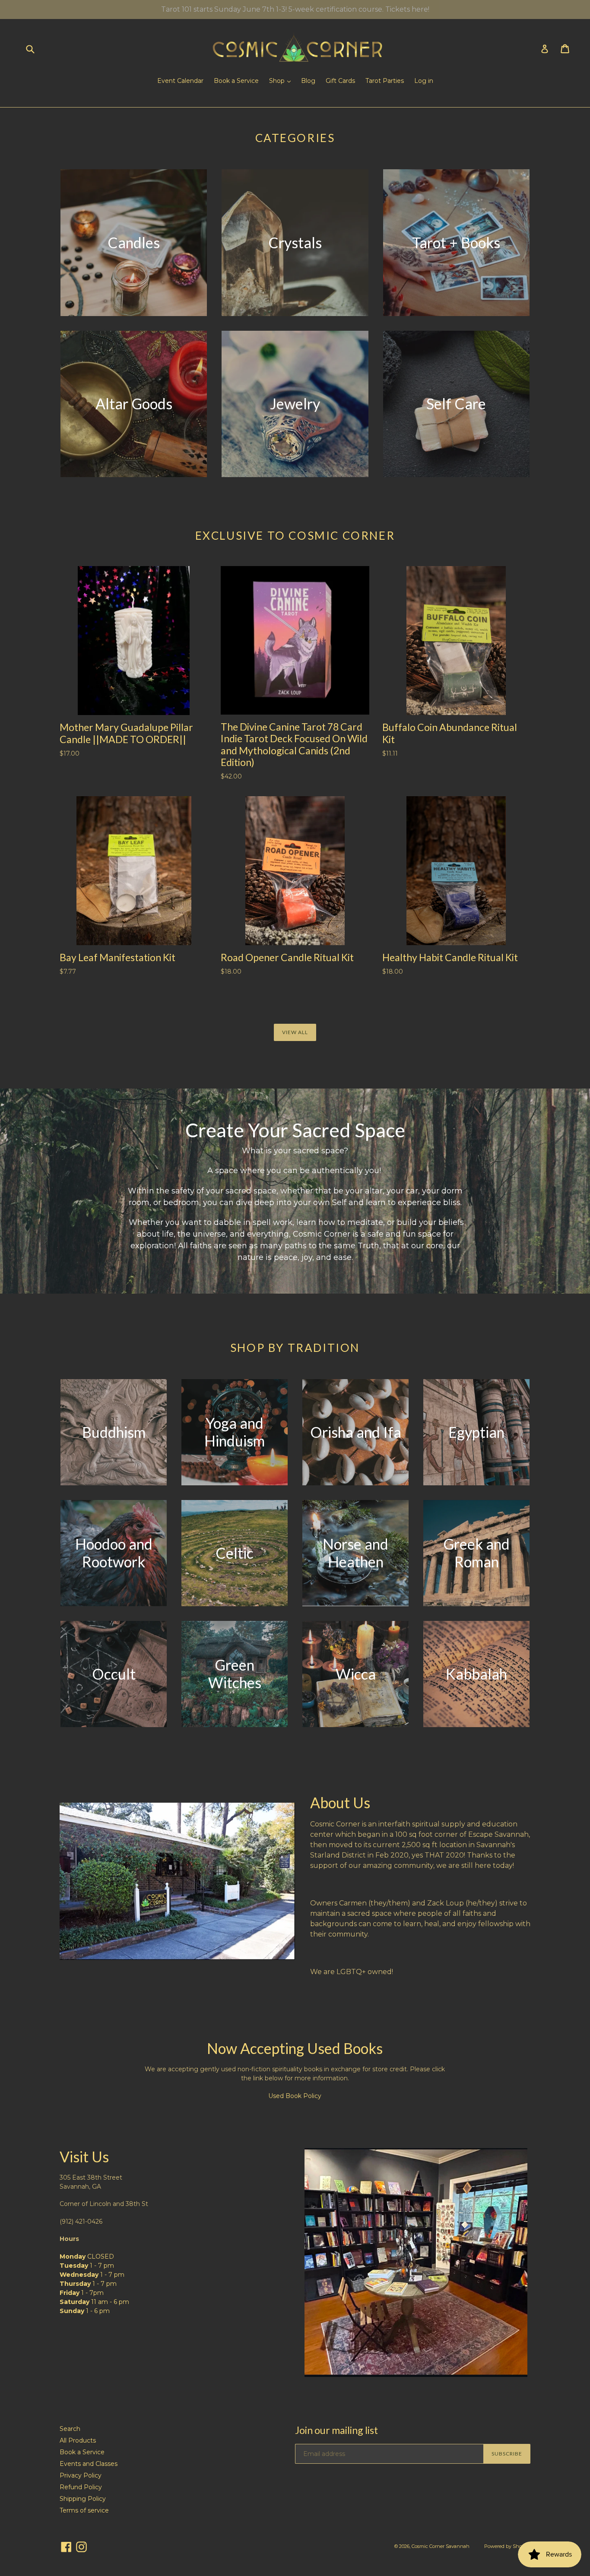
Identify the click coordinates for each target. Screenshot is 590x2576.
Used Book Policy (295, 2096)
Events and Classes (89, 2464)
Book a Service (236, 81)
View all (295, 1032)
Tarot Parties (385, 81)
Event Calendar (180, 81)
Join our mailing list (336, 2430)
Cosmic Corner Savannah (441, 2546)
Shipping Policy (83, 2499)
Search (70, 2429)
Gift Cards (340, 81)
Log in (424, 81)
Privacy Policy (81, 2475)
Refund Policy (81, 2487)
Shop (278, 81)
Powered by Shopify (507, 2546)
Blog (308, 81)
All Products (78, 2440)
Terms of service (84, 2510)
